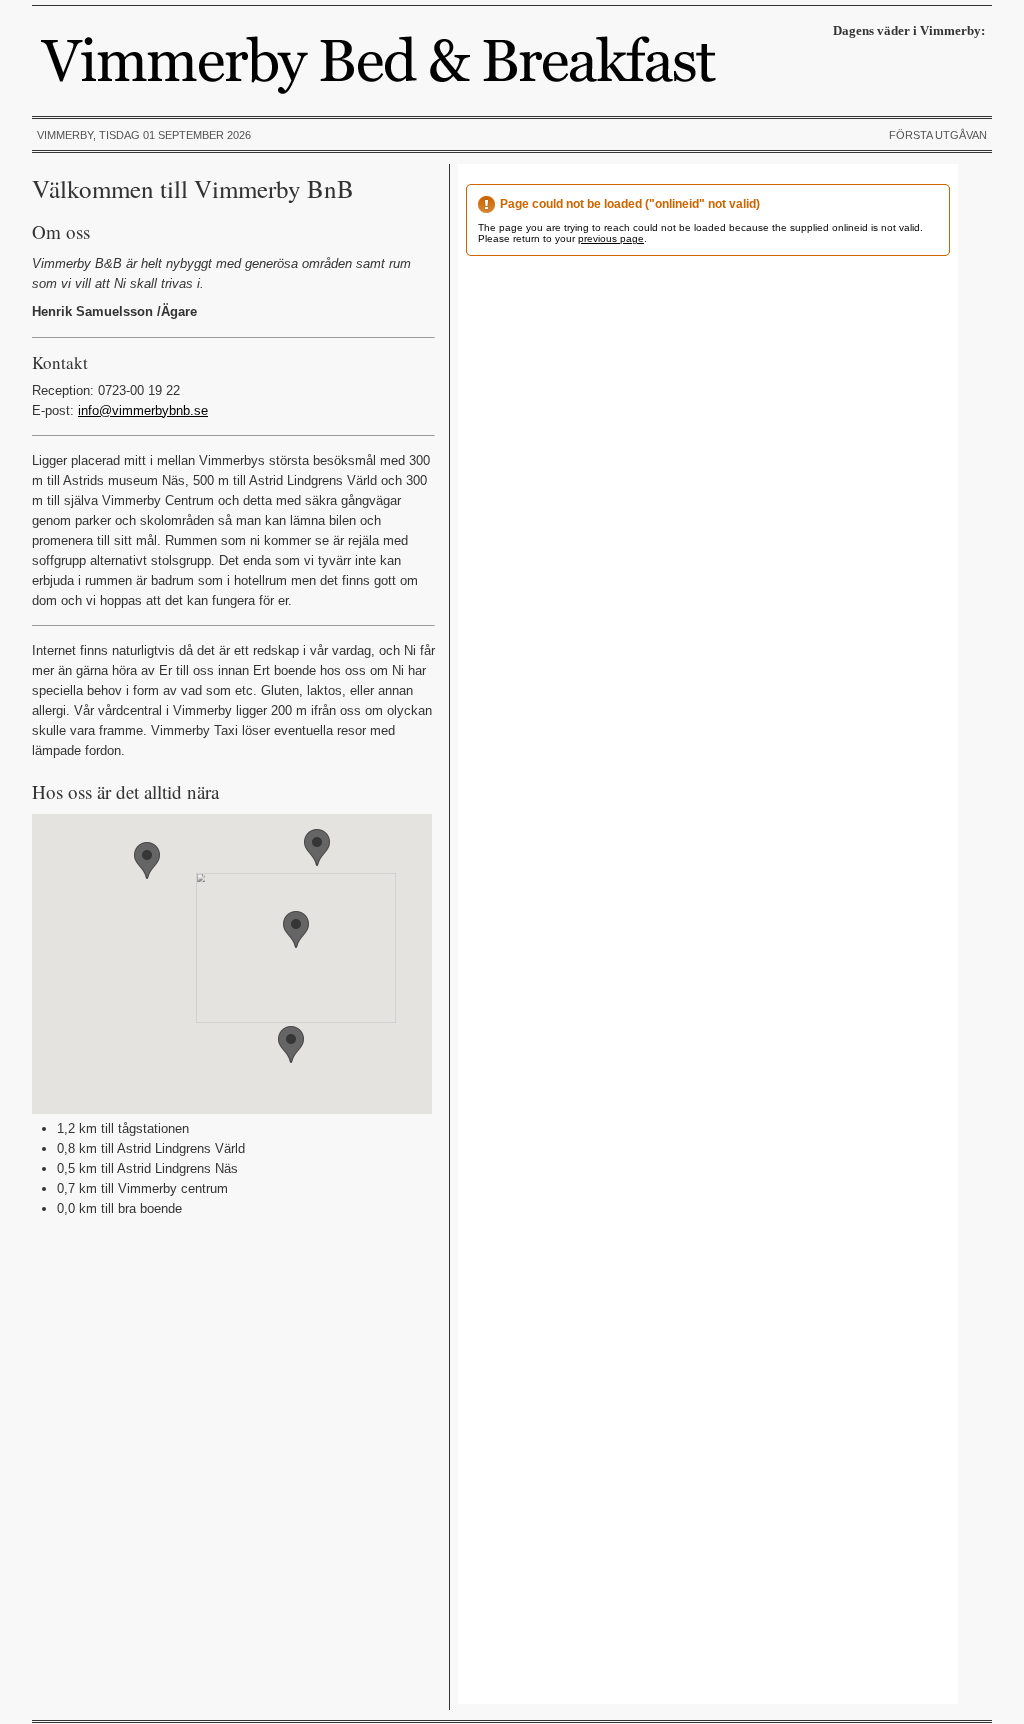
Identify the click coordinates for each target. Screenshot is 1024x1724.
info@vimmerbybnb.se (143, 410)
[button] (296, 929)
